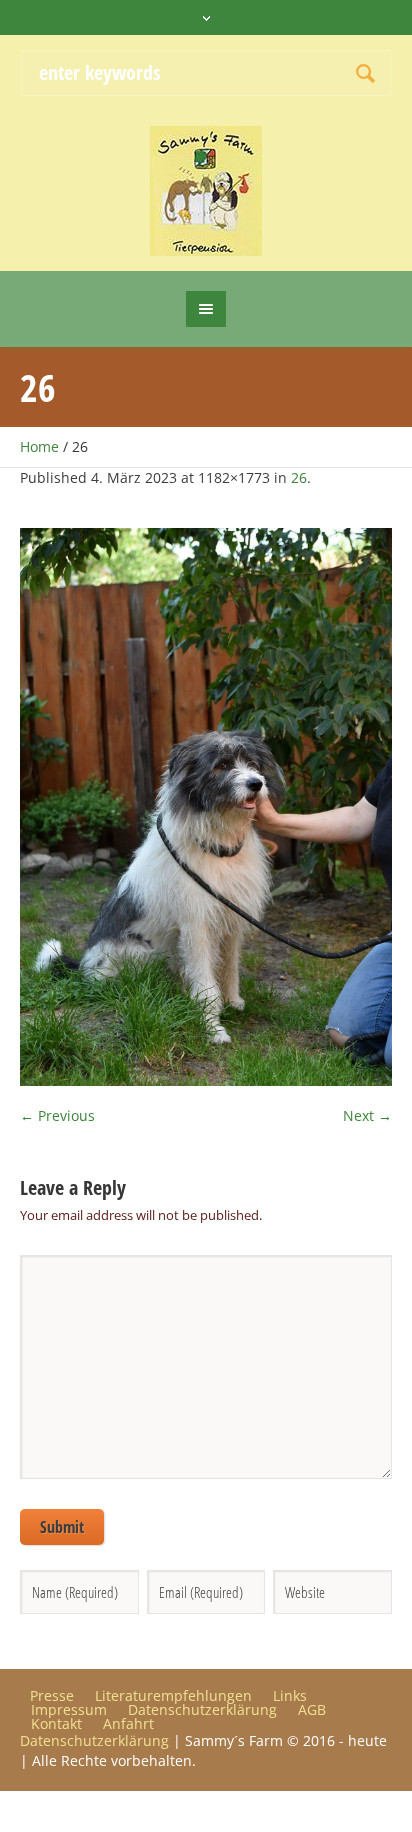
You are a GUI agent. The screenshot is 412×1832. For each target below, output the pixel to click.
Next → (367, 1115)
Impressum (69, 1710)
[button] (36, 1796)
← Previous (57, 1115)
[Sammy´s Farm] (206, 191)
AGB (312, 1710)
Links (290, 1696)
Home (39, 446)
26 (299, 477)
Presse (52, 1696)
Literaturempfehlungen (173, 1696)
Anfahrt (128, 1724)
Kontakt (56, 1724)
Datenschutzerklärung (202, 1710)
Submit (62, 1527)
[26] (206, 807)
